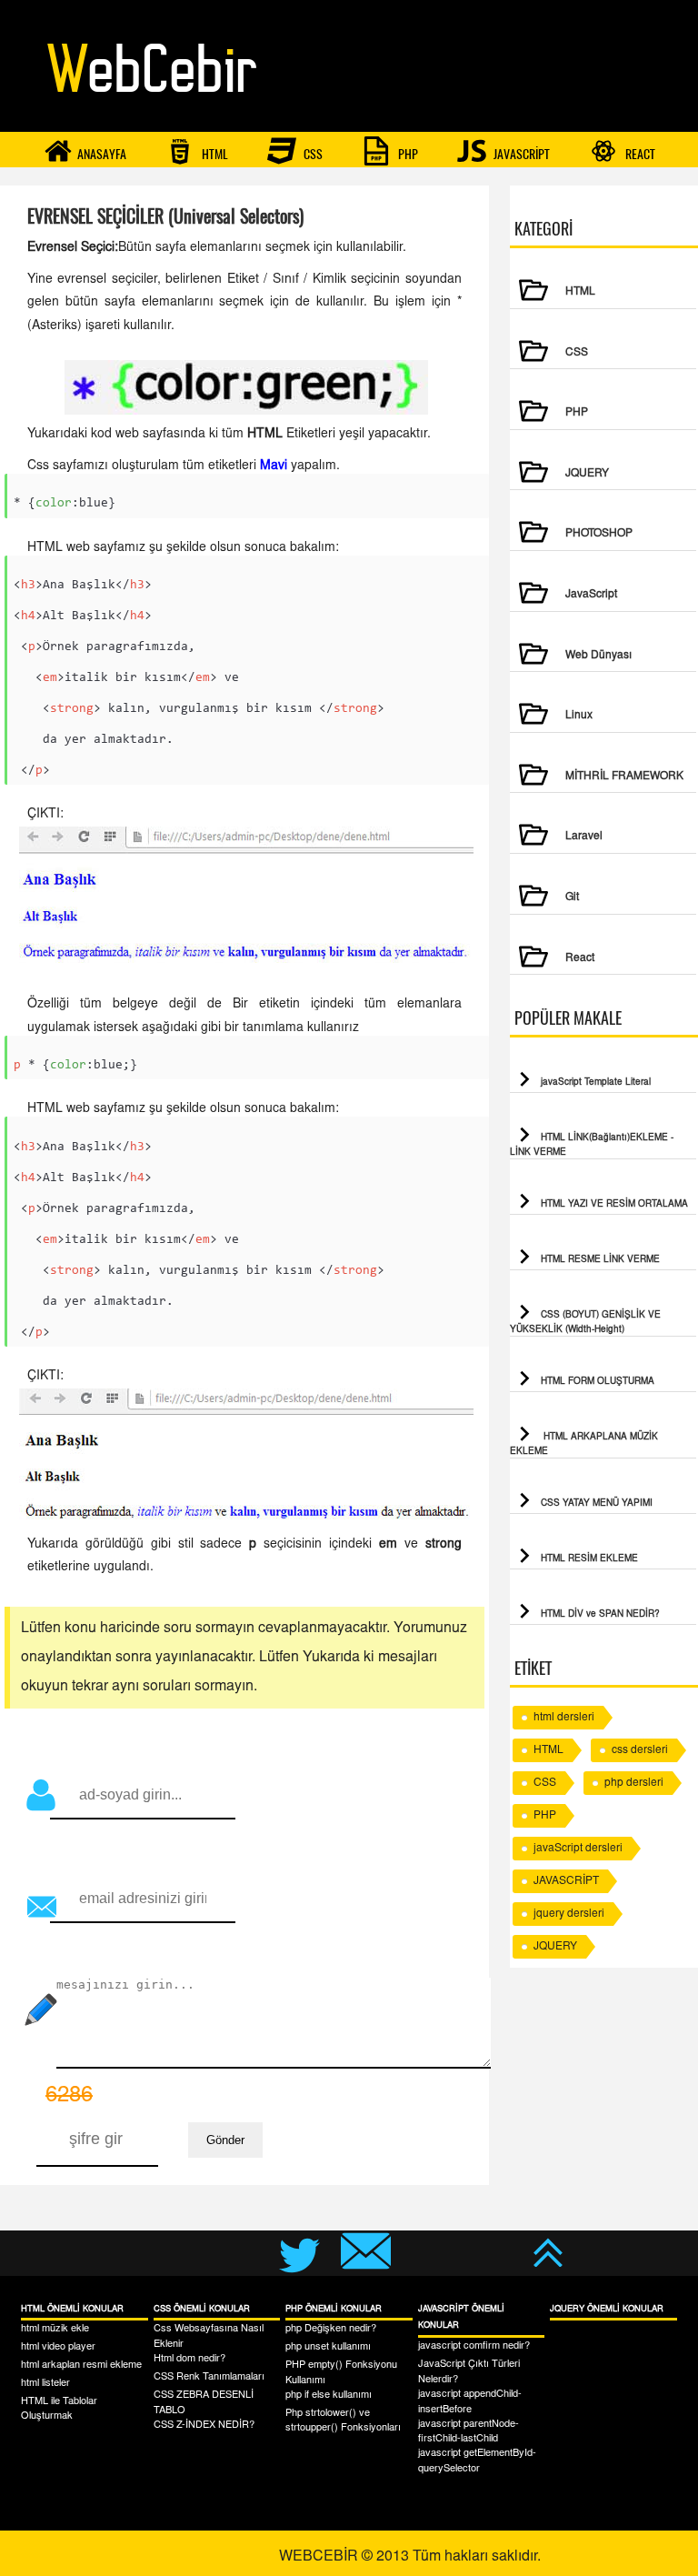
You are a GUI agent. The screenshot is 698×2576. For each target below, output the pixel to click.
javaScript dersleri (578, 1849)
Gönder (225, 2140)
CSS (312, 154)
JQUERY (555, 1947)
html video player (58, 2347)
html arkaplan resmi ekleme (81, 2366)
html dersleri (564, 1718)
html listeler (45, 2384)
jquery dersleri (569, 1914)
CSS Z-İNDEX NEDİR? (204, 2426)
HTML (214, 154)
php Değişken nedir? (331, 2329)
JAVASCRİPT (520, 154)
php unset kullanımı (328, 2347)
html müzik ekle (55, 2329)
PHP (407, 154)
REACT (639, 154)
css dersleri (640, 1750)
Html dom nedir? (189, 2359)
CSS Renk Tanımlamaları (209, 2377)
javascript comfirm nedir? (474, 2346)
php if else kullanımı (329, 2396)
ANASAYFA (102, 154)
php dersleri (634, 1783)
